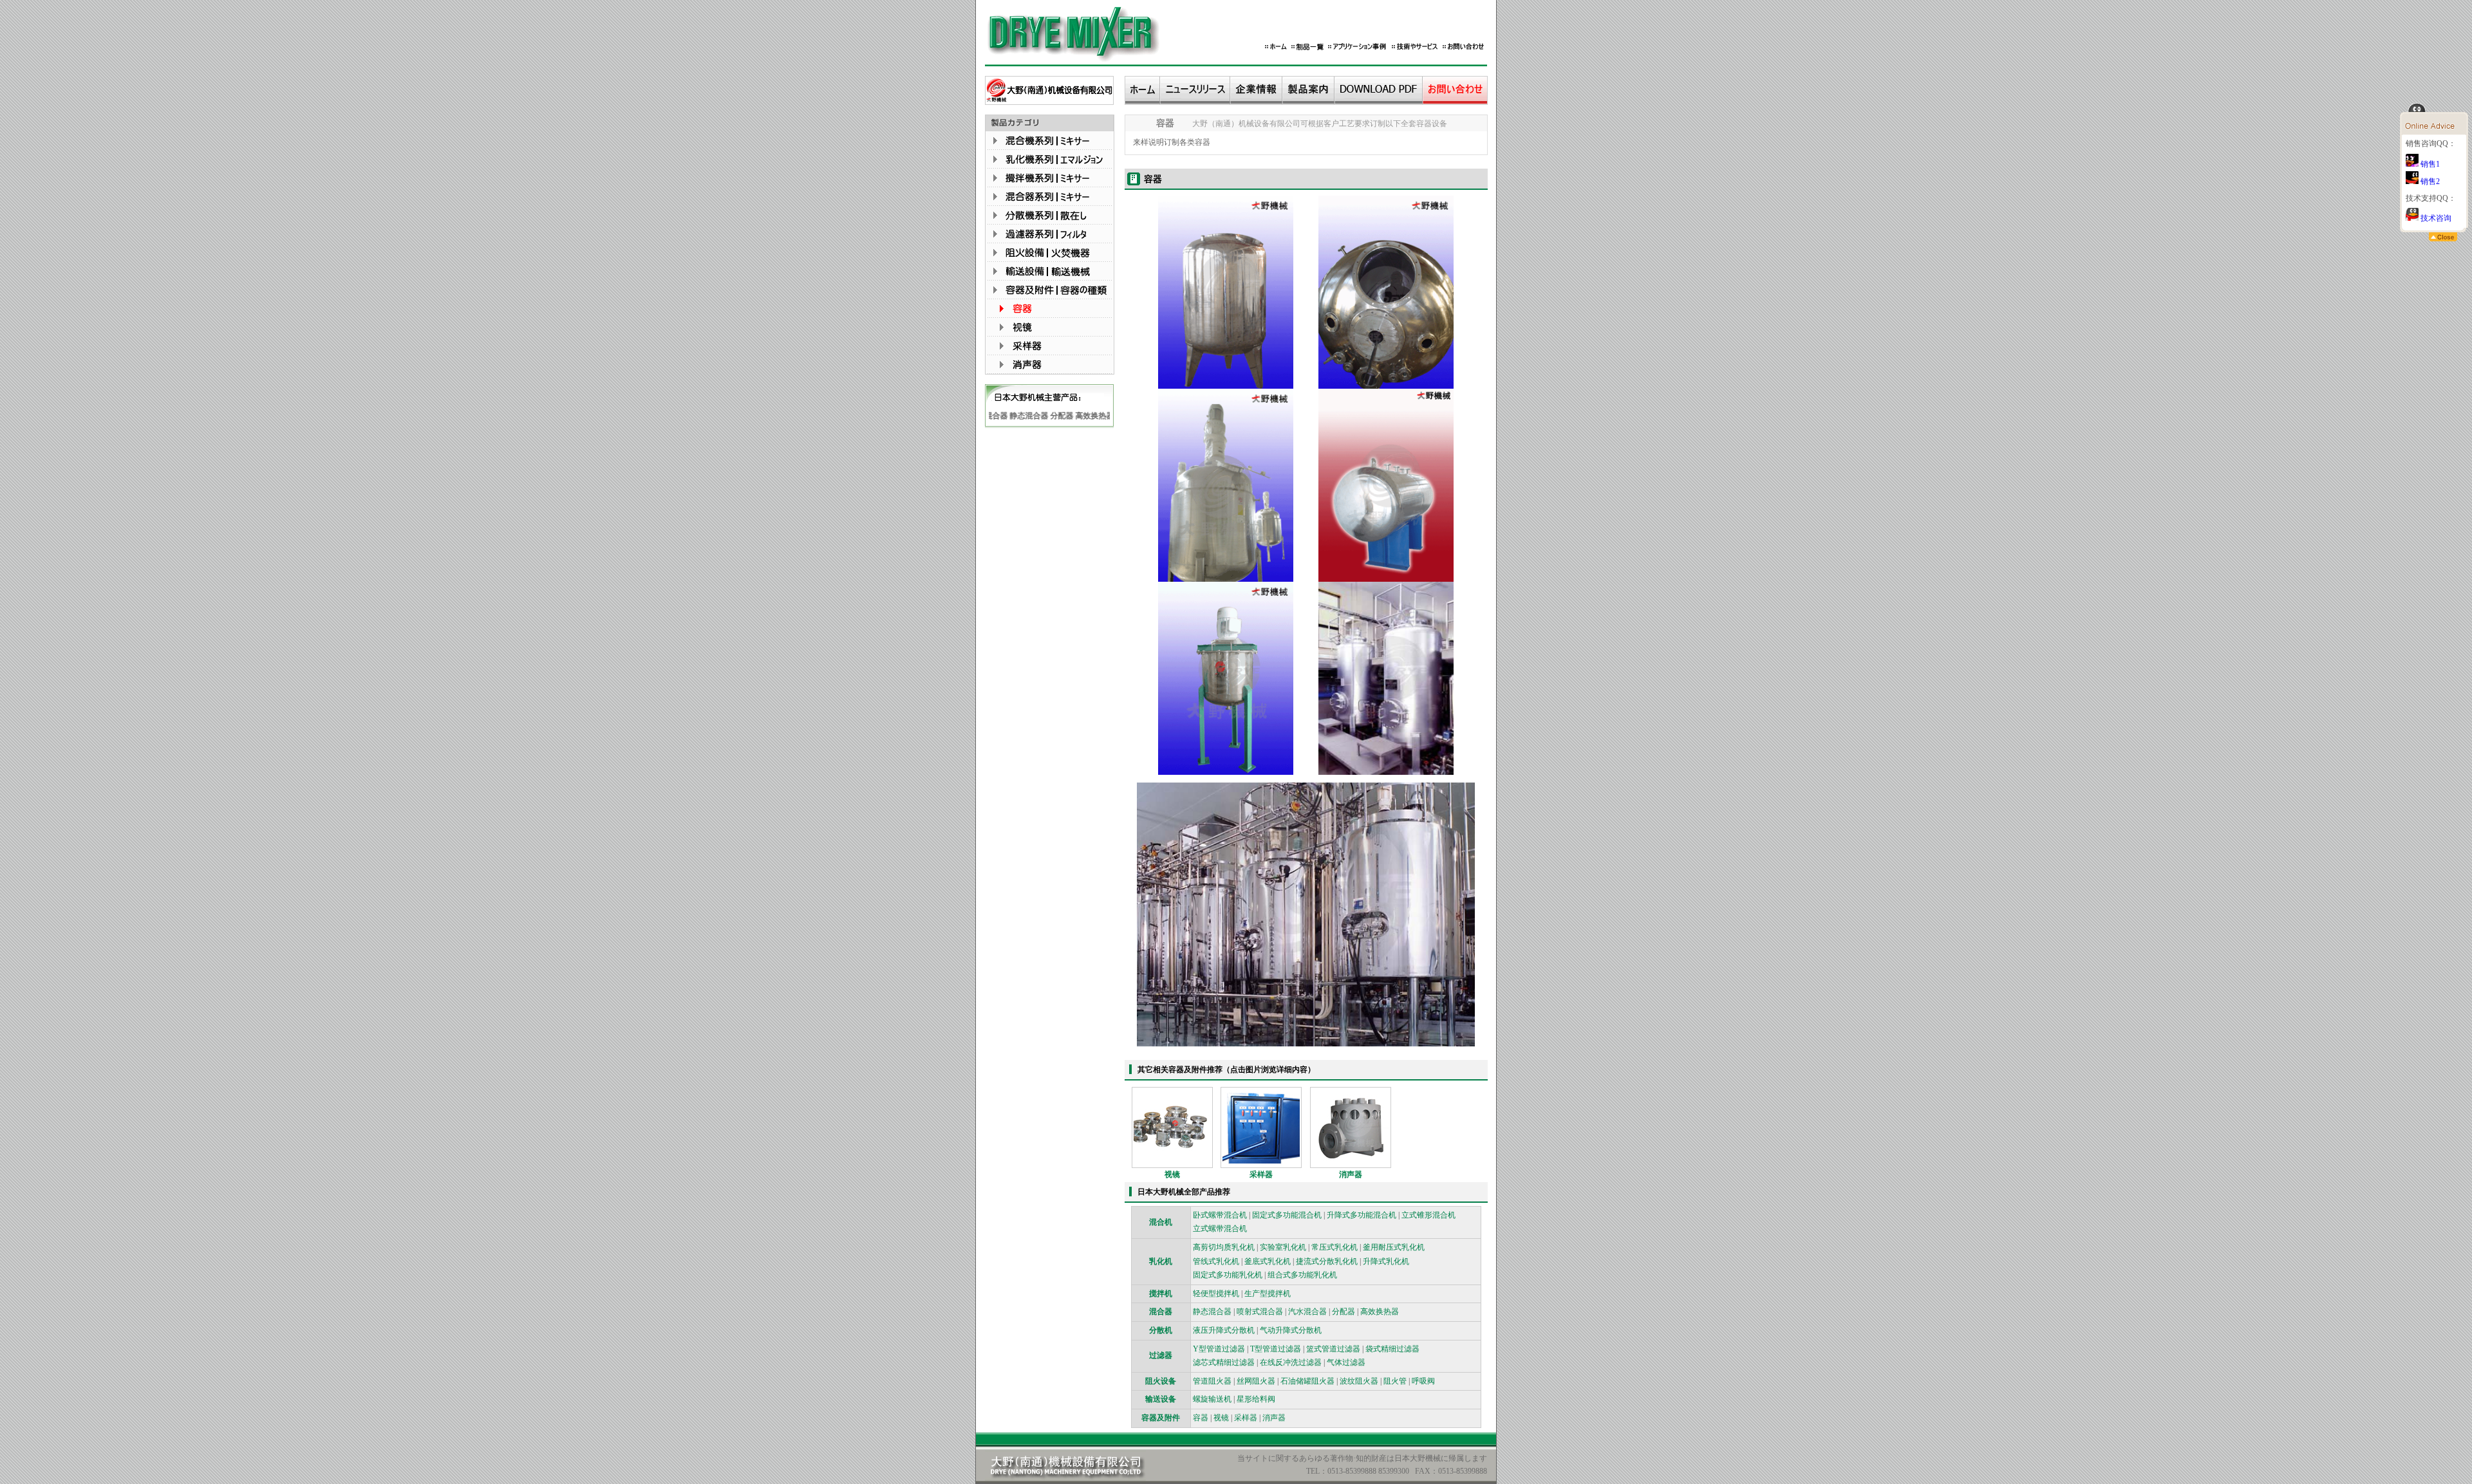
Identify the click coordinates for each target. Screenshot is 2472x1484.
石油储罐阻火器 (1307, 1381)
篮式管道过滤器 (1333, 1349)
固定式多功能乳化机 (1228, 1275)
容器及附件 (1161, 1418)
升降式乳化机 (1386, 1261)
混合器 (1161, 1312)
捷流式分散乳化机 (1327, 1261)
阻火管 (1395, 1381)
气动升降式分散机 (1291, 1330)
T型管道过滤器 (1276, 1349)
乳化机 (1161, 1261)
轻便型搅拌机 (1216, 1294)
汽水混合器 (1307, 1312)
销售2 (2429, 181)
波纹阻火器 (1359, 1381)
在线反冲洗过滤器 (1291, 1362)
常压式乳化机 (1334, 1247)
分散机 (1161, 1330)
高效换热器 (1072, 416)
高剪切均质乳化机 (1224, 1247)
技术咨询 (2435, 218)
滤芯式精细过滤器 (1224, 1362)
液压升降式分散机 (1224, 1330)
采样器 (1261, 1174)
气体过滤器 (1346, 1362)
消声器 (1351, 1174)
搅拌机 (1161, 1294)
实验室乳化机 (1283, 1247)
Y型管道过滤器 (1219, 1349)
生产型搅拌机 (1268, 1294)
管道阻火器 (1212, 1381)
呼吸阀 (1423, 1381)
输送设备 (1161, 1399)
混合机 (1161, 1222)
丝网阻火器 (1256, 1381)
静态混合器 (1007, 416)
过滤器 (1105, 416)
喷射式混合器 (1260, 1312)
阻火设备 (1161, 1381)
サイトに (1260, 1458)
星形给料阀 (1256, 1399)
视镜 (1172, 1174)
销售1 (2429, 164)
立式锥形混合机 (1428, 1215)
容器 (1203, 142)
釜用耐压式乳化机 (1394, 1247)
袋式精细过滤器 (1392, 1349)
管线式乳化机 (1216, 1261)
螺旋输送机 (1212, 1399)
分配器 (1040, 416)
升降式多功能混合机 (1362, 1215)
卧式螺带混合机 (1220, 1215)
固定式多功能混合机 (1287, 1215)
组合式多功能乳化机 (1302, 1275)
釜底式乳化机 (1268, 1261)
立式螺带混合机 (1220, 1229)
